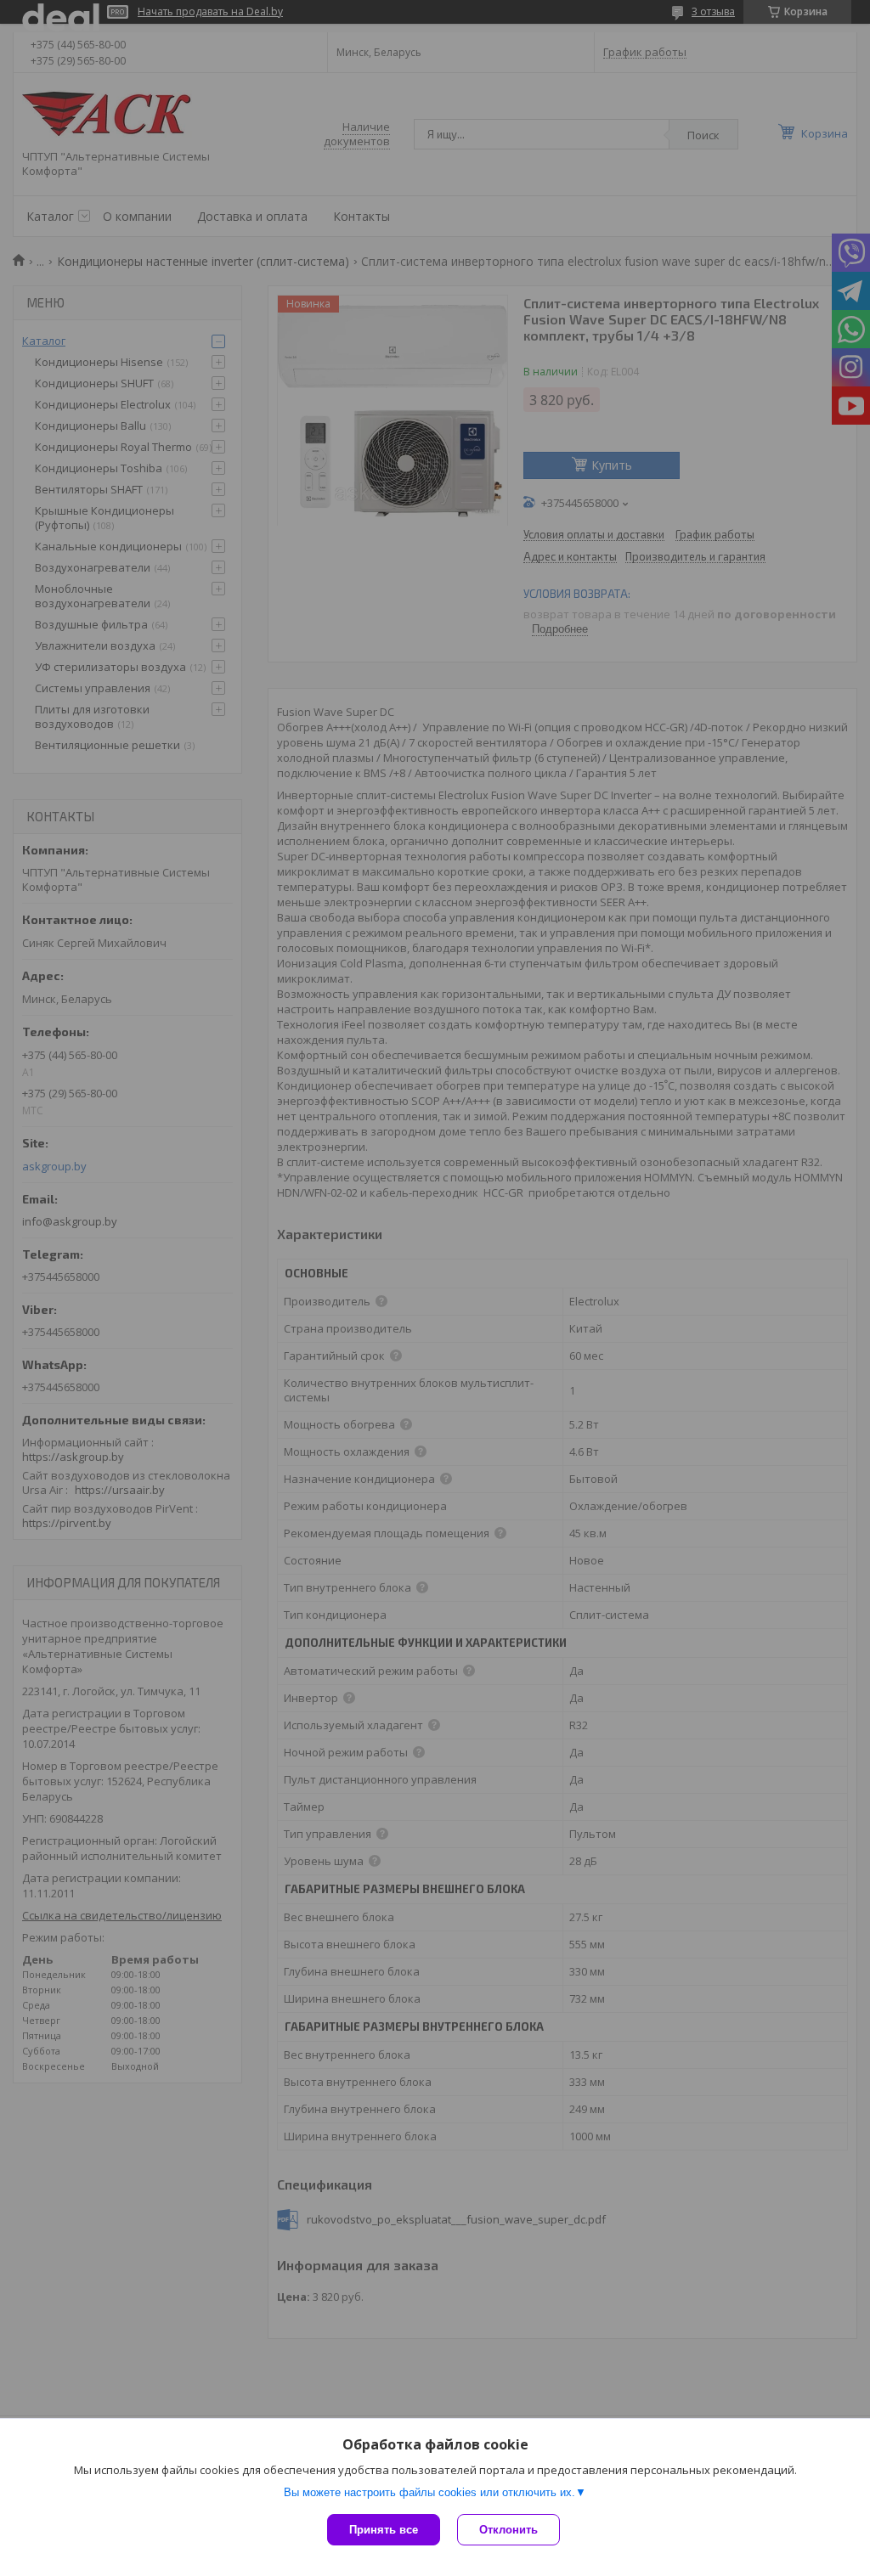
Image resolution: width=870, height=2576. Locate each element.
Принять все (384, 2530)
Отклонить (508, 2530)
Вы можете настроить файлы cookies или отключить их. (429, 2492)
